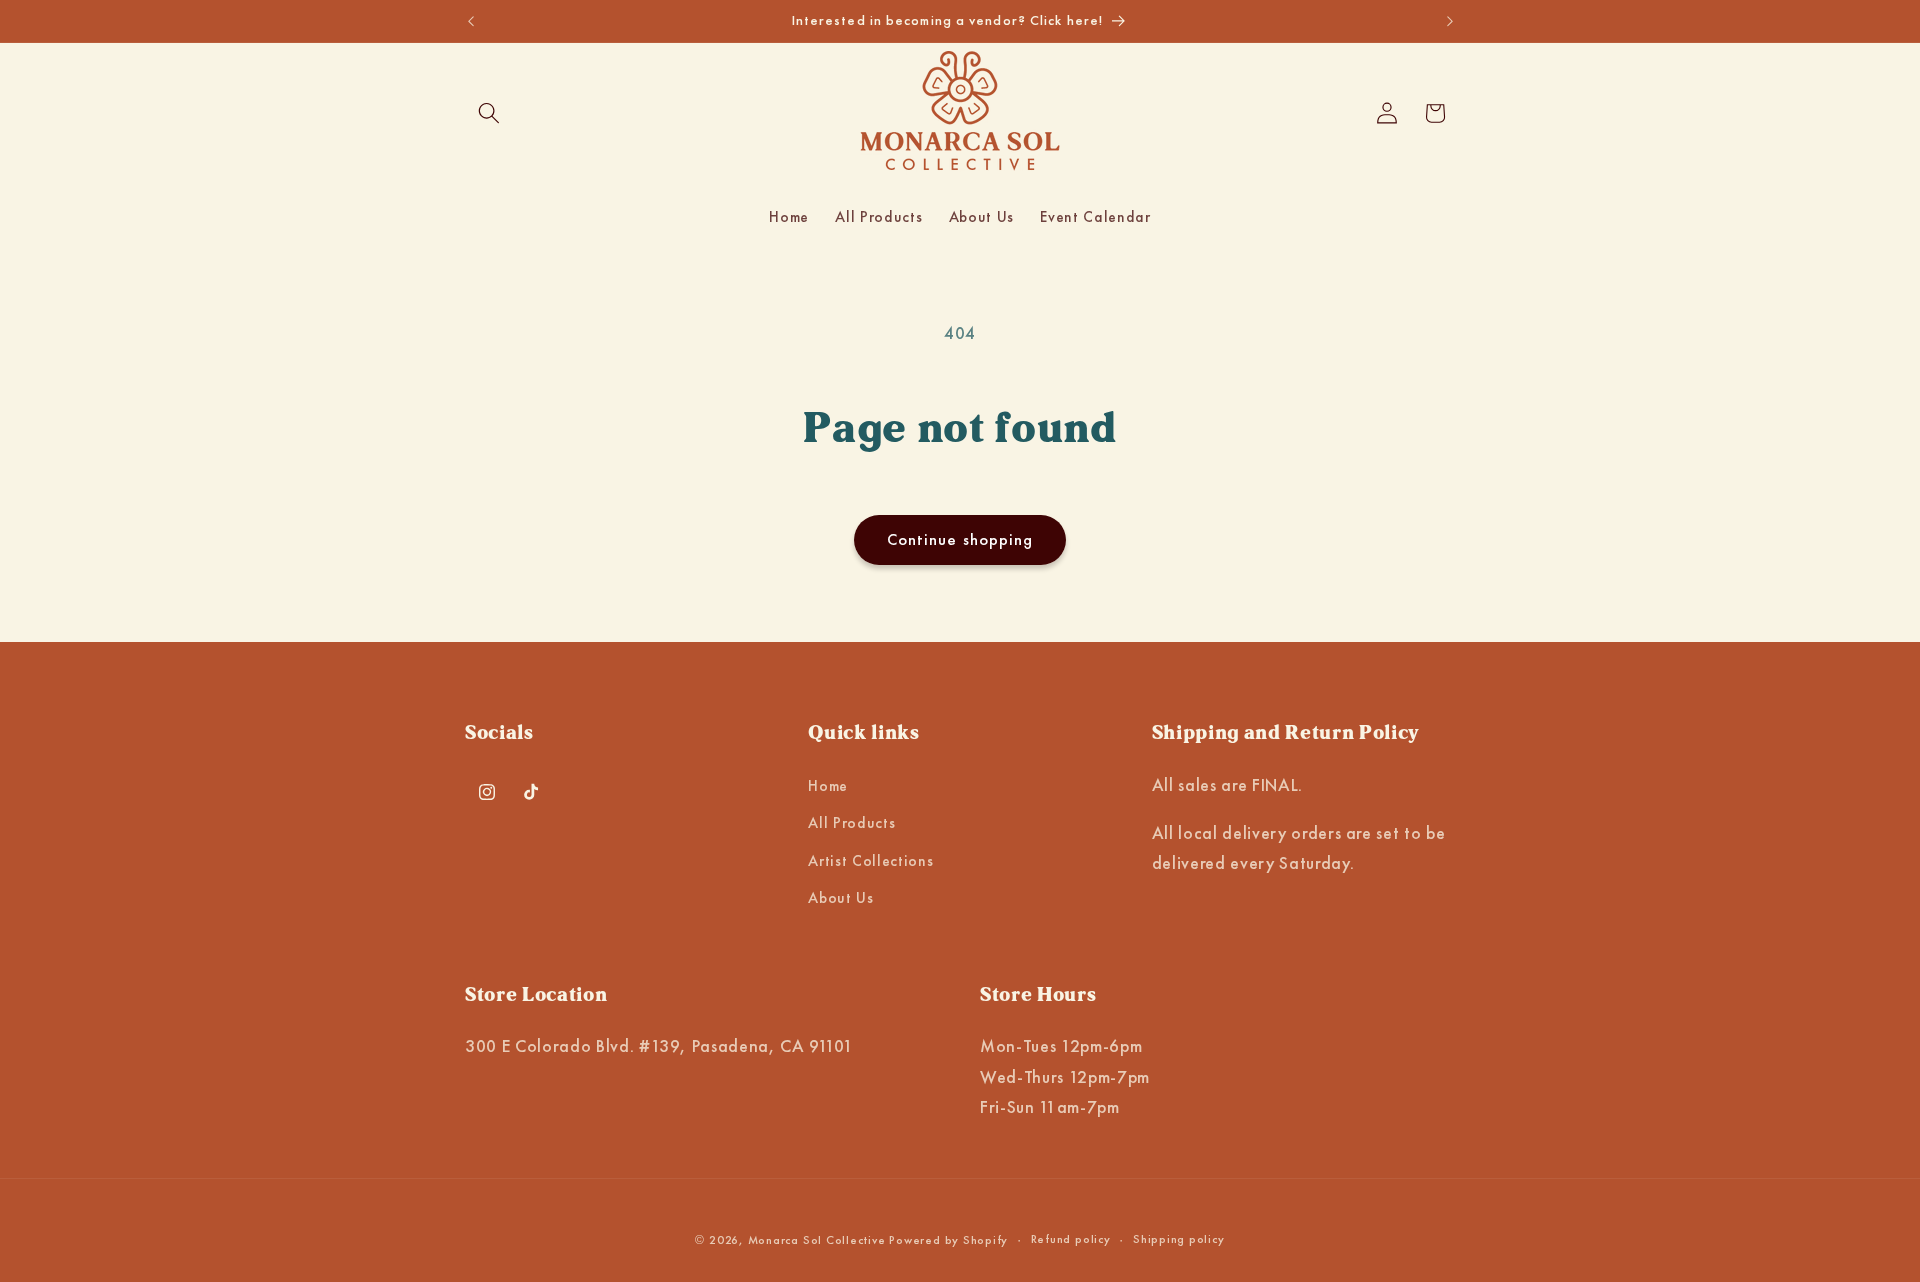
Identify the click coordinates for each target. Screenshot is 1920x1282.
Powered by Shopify (948, 1239)
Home (828, 786)
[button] (489, 113)
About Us (840, 899)
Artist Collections (870, 861)
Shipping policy (1179, 1238)
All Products (851, 824)
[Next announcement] (1450, 21)
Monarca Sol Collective (817, 1239)
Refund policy (1071, 1238)
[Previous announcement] (471, 21)
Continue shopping (960, 539)
